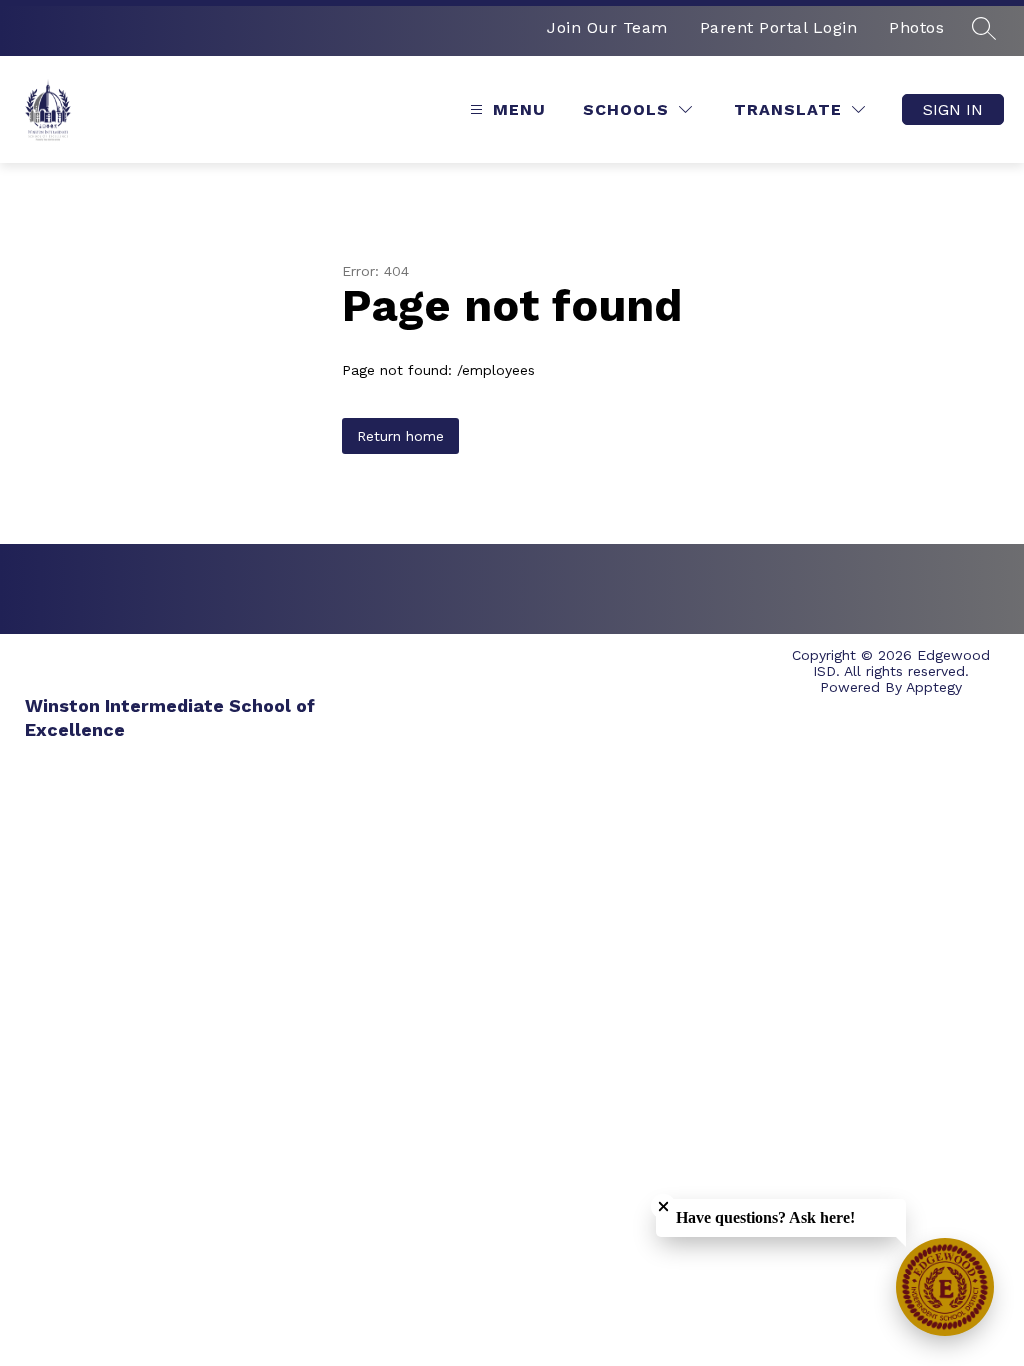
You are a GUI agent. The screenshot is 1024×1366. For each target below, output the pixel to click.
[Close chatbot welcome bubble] (663, 1206)
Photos (916, 27)
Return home (400, 436)
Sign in (953, 109)
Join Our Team (607, 27)
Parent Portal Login (779, 27)
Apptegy (934, 687)
